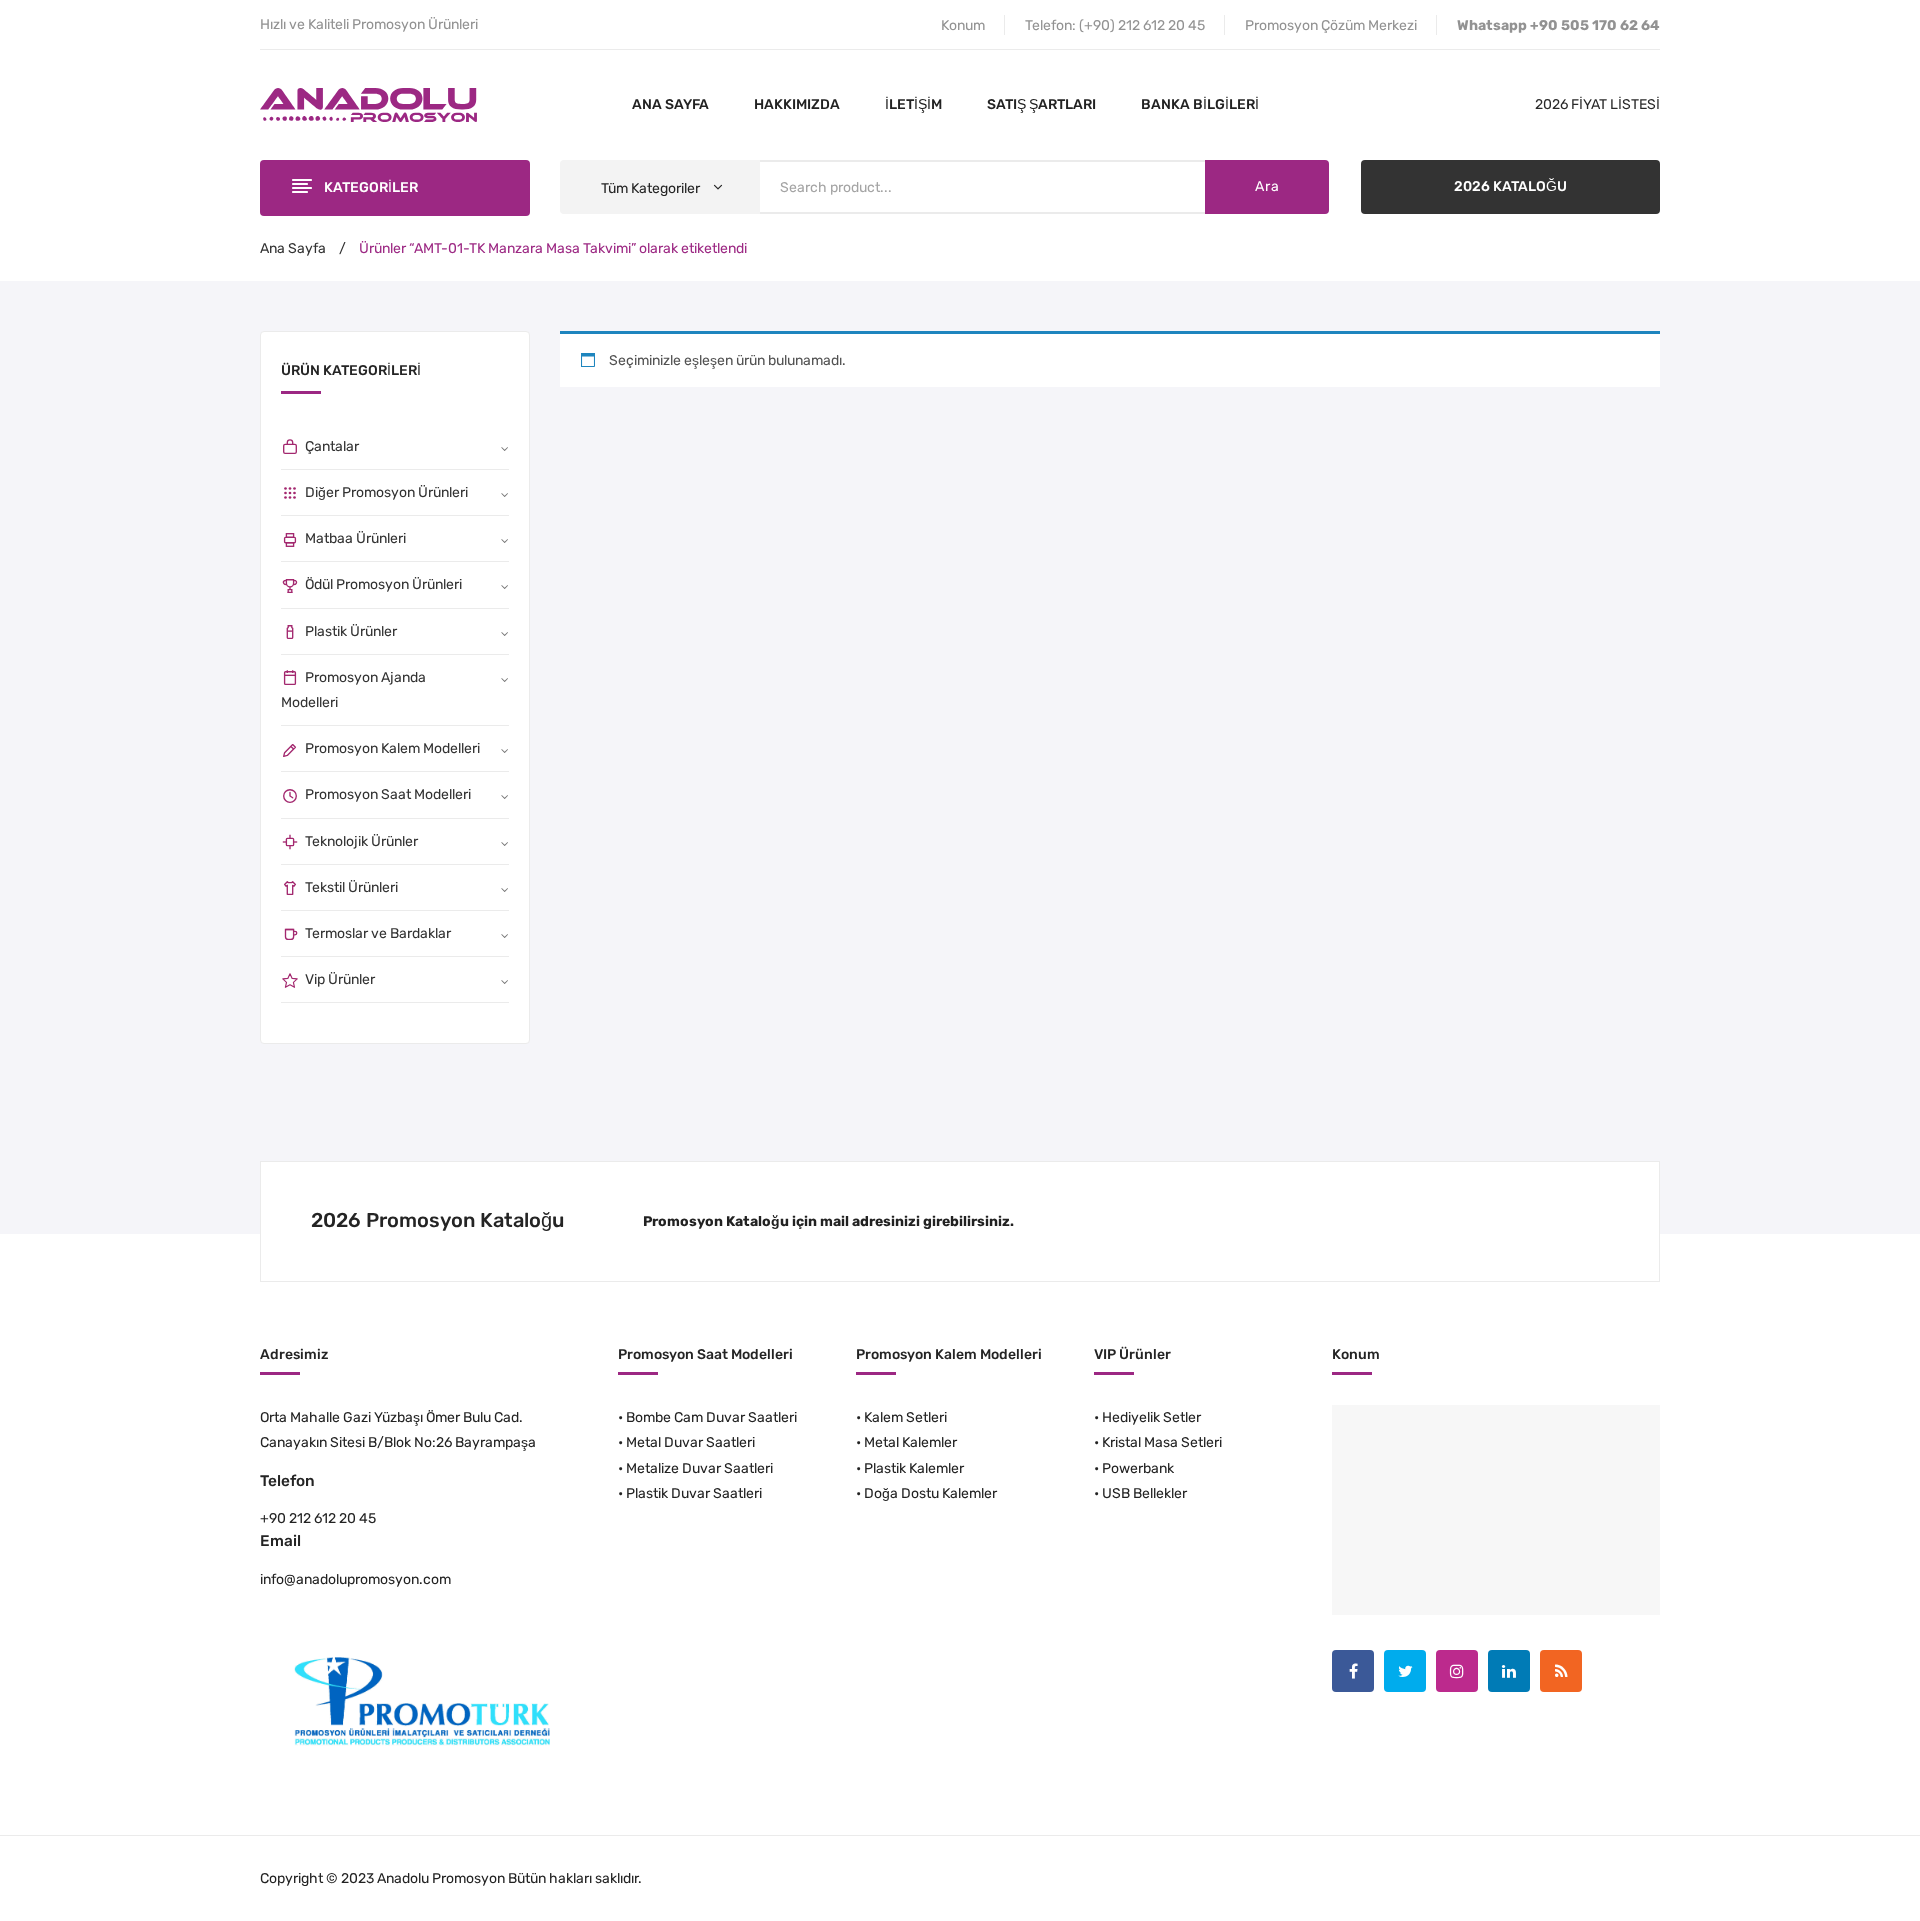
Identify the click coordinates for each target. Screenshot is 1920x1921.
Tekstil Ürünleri (351, 887)
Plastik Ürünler (351, 631)
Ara (1267, 186)
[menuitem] (670, 105)
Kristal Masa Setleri (1162, 1442)
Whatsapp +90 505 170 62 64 (1558, 25)
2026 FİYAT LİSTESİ (1597, 104)
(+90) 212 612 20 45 (1142, 25)
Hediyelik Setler (1151, 1417)
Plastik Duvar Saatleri (694, 1493)
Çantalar (332, 446)
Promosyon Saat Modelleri (388, 794)
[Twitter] (1405, 1671)
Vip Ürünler (340, 979)
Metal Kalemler (910, 1442)
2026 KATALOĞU (1510, 186)
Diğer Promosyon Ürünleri (386, 492)
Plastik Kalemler (914, 1468)
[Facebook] (1353, 1671)
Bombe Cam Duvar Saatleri (711, 1417)
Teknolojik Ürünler (361, 841)
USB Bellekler (1144, 1493)
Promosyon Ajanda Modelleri (353, 690)
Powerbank (1138, 1468)
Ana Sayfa (293, 248)
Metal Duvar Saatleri (690, 1442)
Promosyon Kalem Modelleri (392, 748)
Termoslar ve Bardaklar (378, 933)
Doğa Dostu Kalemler (930, 1493)
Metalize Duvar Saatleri (699, 1468)
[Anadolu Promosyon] (368, 104)
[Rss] (1561, 1671)
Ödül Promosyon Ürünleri (383, 584)
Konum (963, 25)
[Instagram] (1457, 1671)
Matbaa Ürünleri (355, 538)
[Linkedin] (1509, 1671)
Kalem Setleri (905, 1417)
